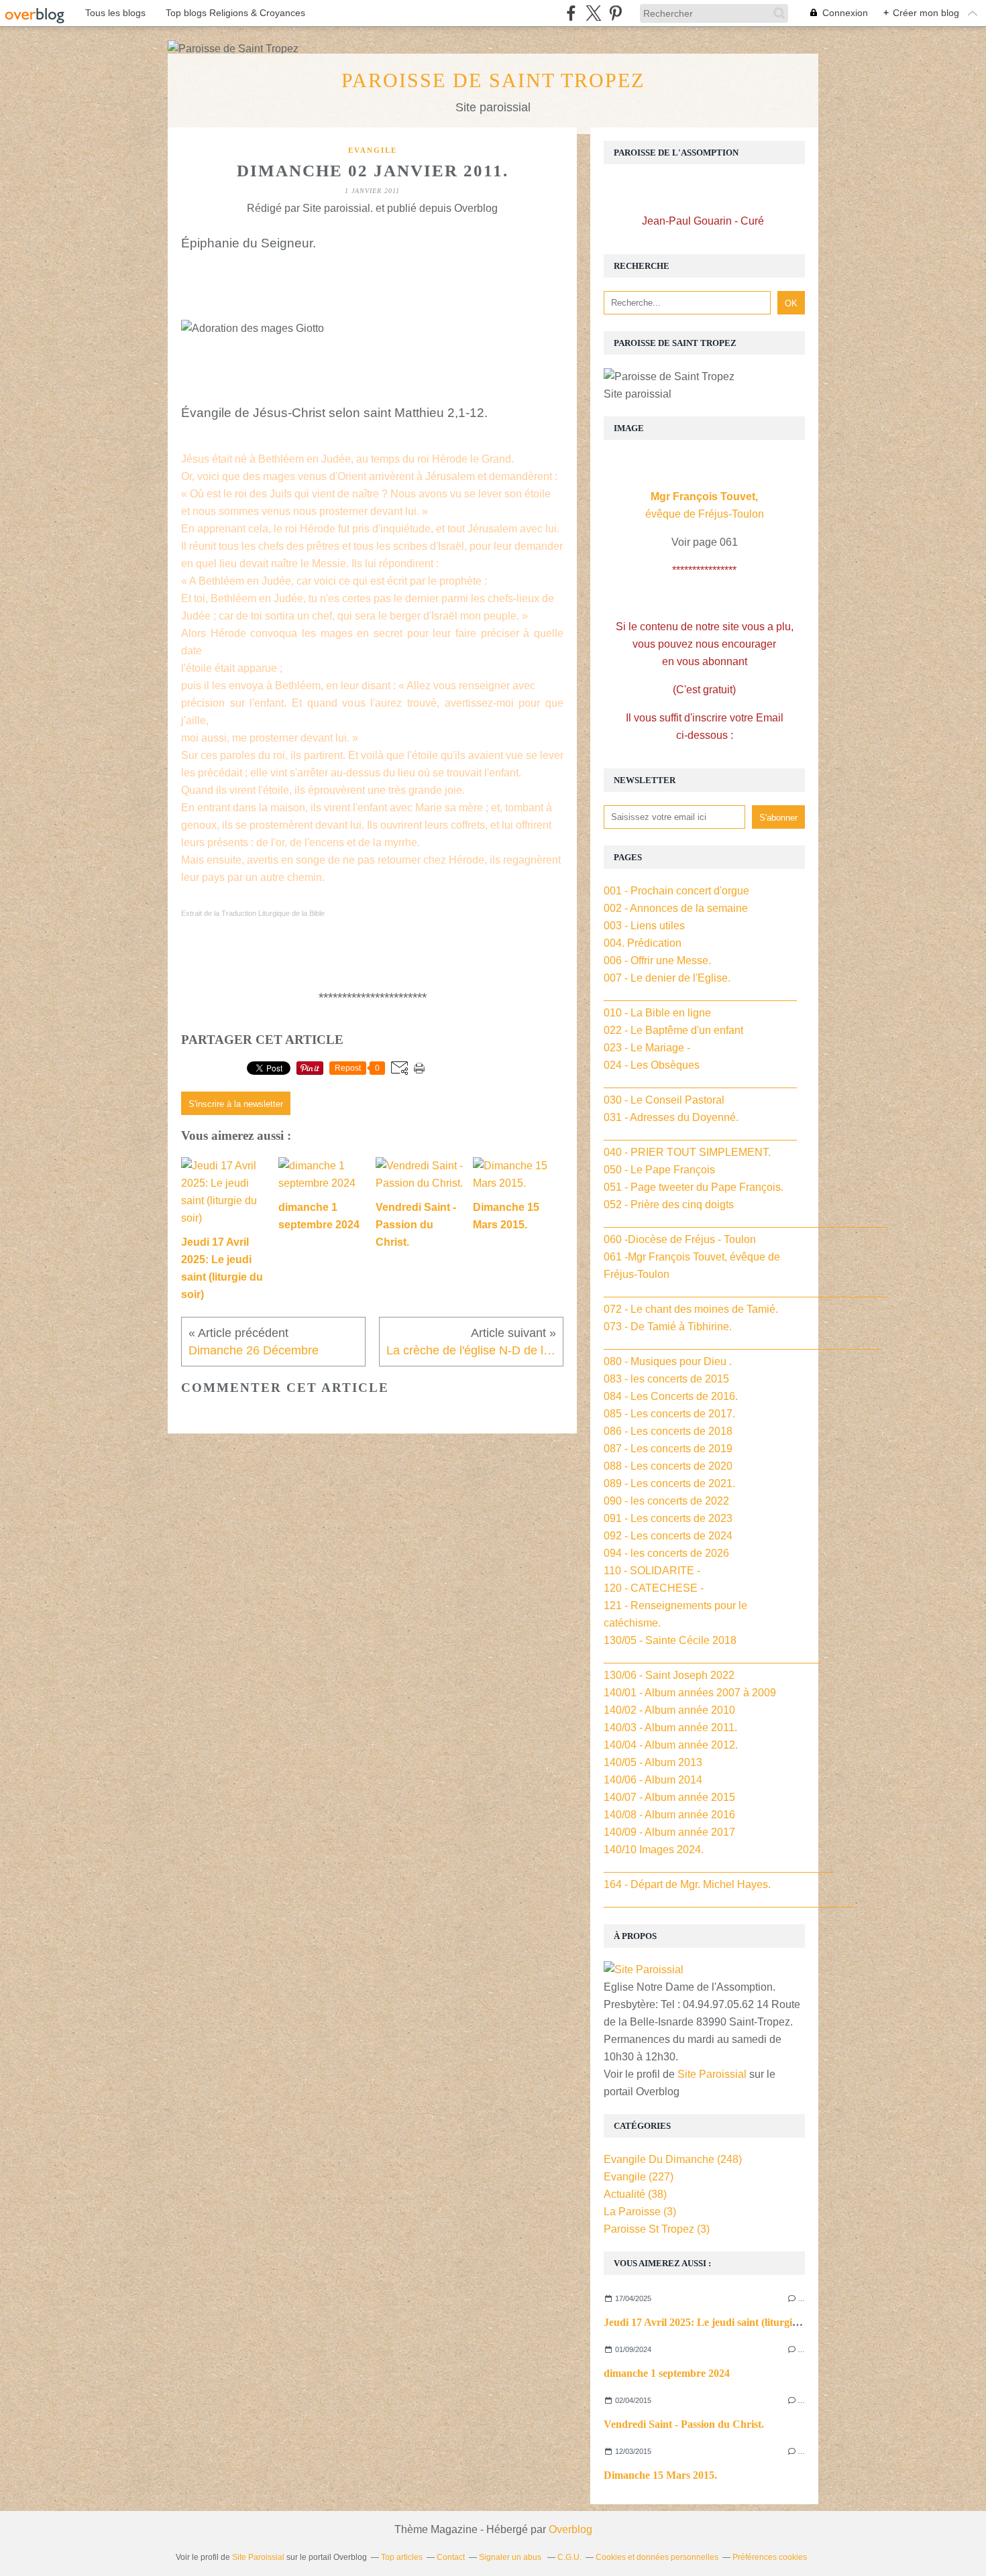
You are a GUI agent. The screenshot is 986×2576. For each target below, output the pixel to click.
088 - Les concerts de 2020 (668, 1466)
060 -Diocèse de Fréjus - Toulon (680, 1239)
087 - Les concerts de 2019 (668, 1449)
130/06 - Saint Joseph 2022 (669, 1675)
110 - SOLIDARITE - (652, 1571)
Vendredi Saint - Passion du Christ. (684, 2424)
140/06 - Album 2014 (653, 1780)
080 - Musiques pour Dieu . (668, 1361)
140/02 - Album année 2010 (669, 1710)
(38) (635, 2194)
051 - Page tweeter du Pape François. (694, 1187)
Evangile (373, 150)
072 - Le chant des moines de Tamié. (691, 1309)
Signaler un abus (511, 2557)
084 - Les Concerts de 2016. (671, 1396)
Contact (451, 2557)
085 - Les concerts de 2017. (669, 1414)
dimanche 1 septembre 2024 (667, 2373)
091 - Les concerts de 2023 (668, 1518)
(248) (673, 2159)
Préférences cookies (770, 2557)
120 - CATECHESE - (654, 1588)
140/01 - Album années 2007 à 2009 (690, 1693)
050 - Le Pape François (659, 1170)
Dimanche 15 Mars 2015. (660, 2475)
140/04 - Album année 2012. (671, 1745)
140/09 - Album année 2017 (669, 1832)
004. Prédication (643, 943)
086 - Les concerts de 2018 (668, 1431)
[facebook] (571, 13)
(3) (640, 2212)
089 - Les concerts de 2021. (669, 1483)
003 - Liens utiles (644, 926)
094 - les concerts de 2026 (666, 1553)
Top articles (402, 2557)
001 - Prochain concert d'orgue (676, 891)
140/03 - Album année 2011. (670, 1728)
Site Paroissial (712, 2074)
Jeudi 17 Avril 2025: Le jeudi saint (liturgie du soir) (719, 2322)
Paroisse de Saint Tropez (493, 80)
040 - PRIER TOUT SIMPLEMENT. (687, 1152)
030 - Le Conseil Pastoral (664, 1100)
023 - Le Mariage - (647, 1048)
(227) (639, 2177)
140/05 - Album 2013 (653, 1762)
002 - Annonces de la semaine (676, 908)
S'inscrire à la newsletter (236, 1104)
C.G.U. (569, 2557)
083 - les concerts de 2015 (666, 1379)
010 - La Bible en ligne (657, 1013)
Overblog (570, 2529)
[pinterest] (615, 13)
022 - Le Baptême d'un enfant (673, 1030)
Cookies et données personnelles (657, 2557)
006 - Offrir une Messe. (657, 960)
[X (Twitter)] (593, 13)
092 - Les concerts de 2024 (668, 1536)
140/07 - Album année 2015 (669, 1797)
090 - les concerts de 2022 (666, 1501)
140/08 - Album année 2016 (669, 1815)
